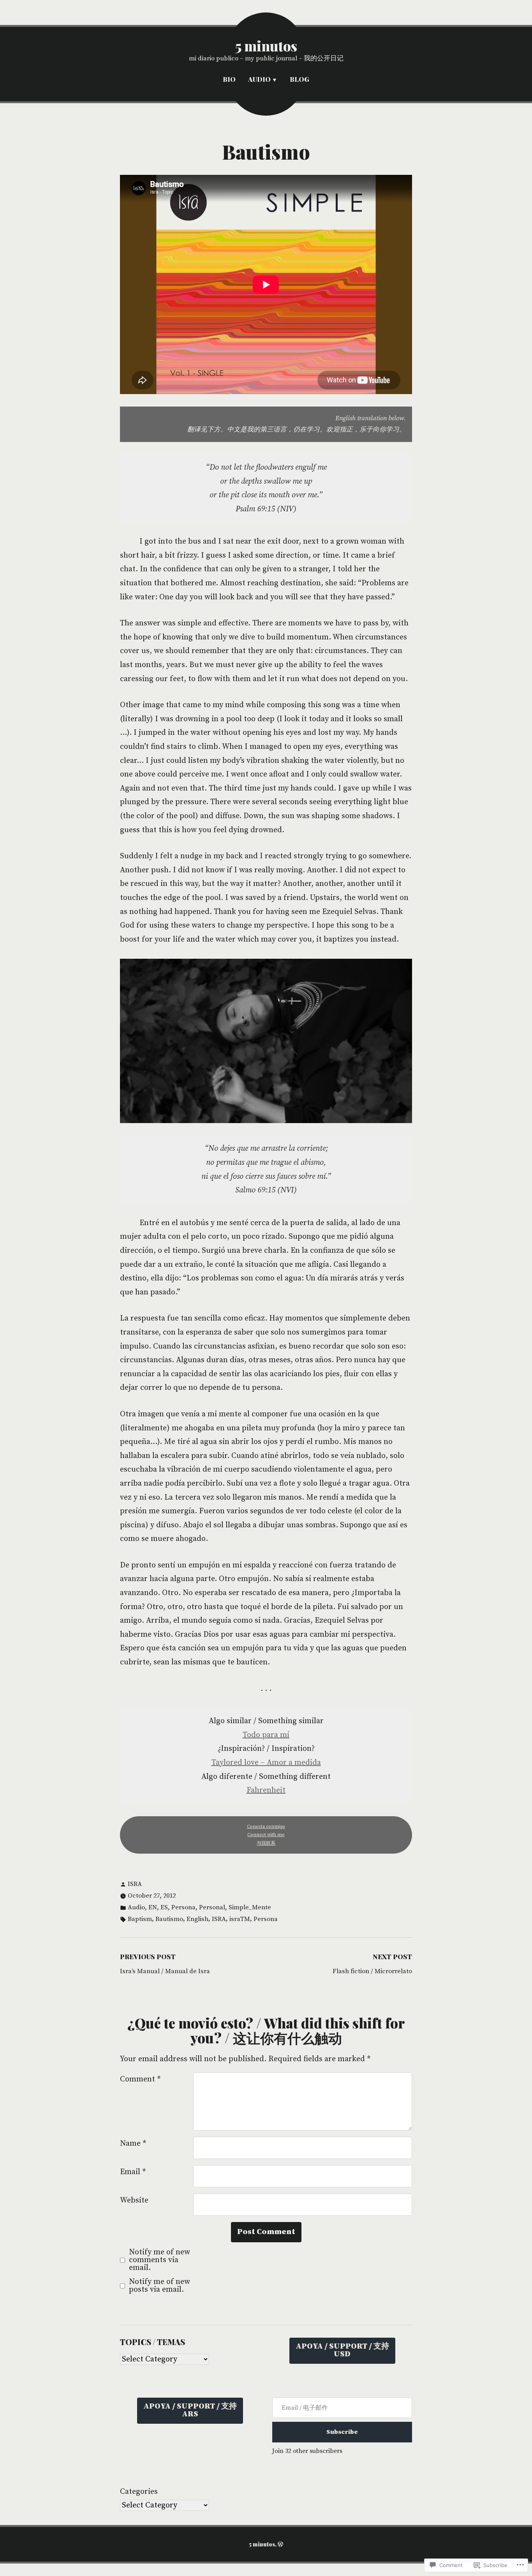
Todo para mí (266, 1735)
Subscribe (342, 2432)
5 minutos (266, 46)
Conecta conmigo (266, 1827)
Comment (140, 2079)
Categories (139, 2492)
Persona (183, 1908)
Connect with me (266, 1835)
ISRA (135, 1884)
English (197, 1919)
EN (153, 1908)
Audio (136, 1908)
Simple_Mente (250, 1908)
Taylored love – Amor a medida (266, 1763)
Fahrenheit (266, 1790)
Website (134, 2200)
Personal (212, 1908)
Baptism (140, 1919)
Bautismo (169, 1919)
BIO (229, 79)
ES (164, 1908)
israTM (240, 1919)
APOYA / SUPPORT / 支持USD (342, 2350)
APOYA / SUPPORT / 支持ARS (190, 2410)
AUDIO (259, 79)
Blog (299, 79)
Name (133, 2144)
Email (133, 2172)
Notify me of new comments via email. (159, 2260)
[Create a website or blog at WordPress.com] (280, 2544)
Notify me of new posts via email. (159, 2286)
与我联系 (266, 1843)
